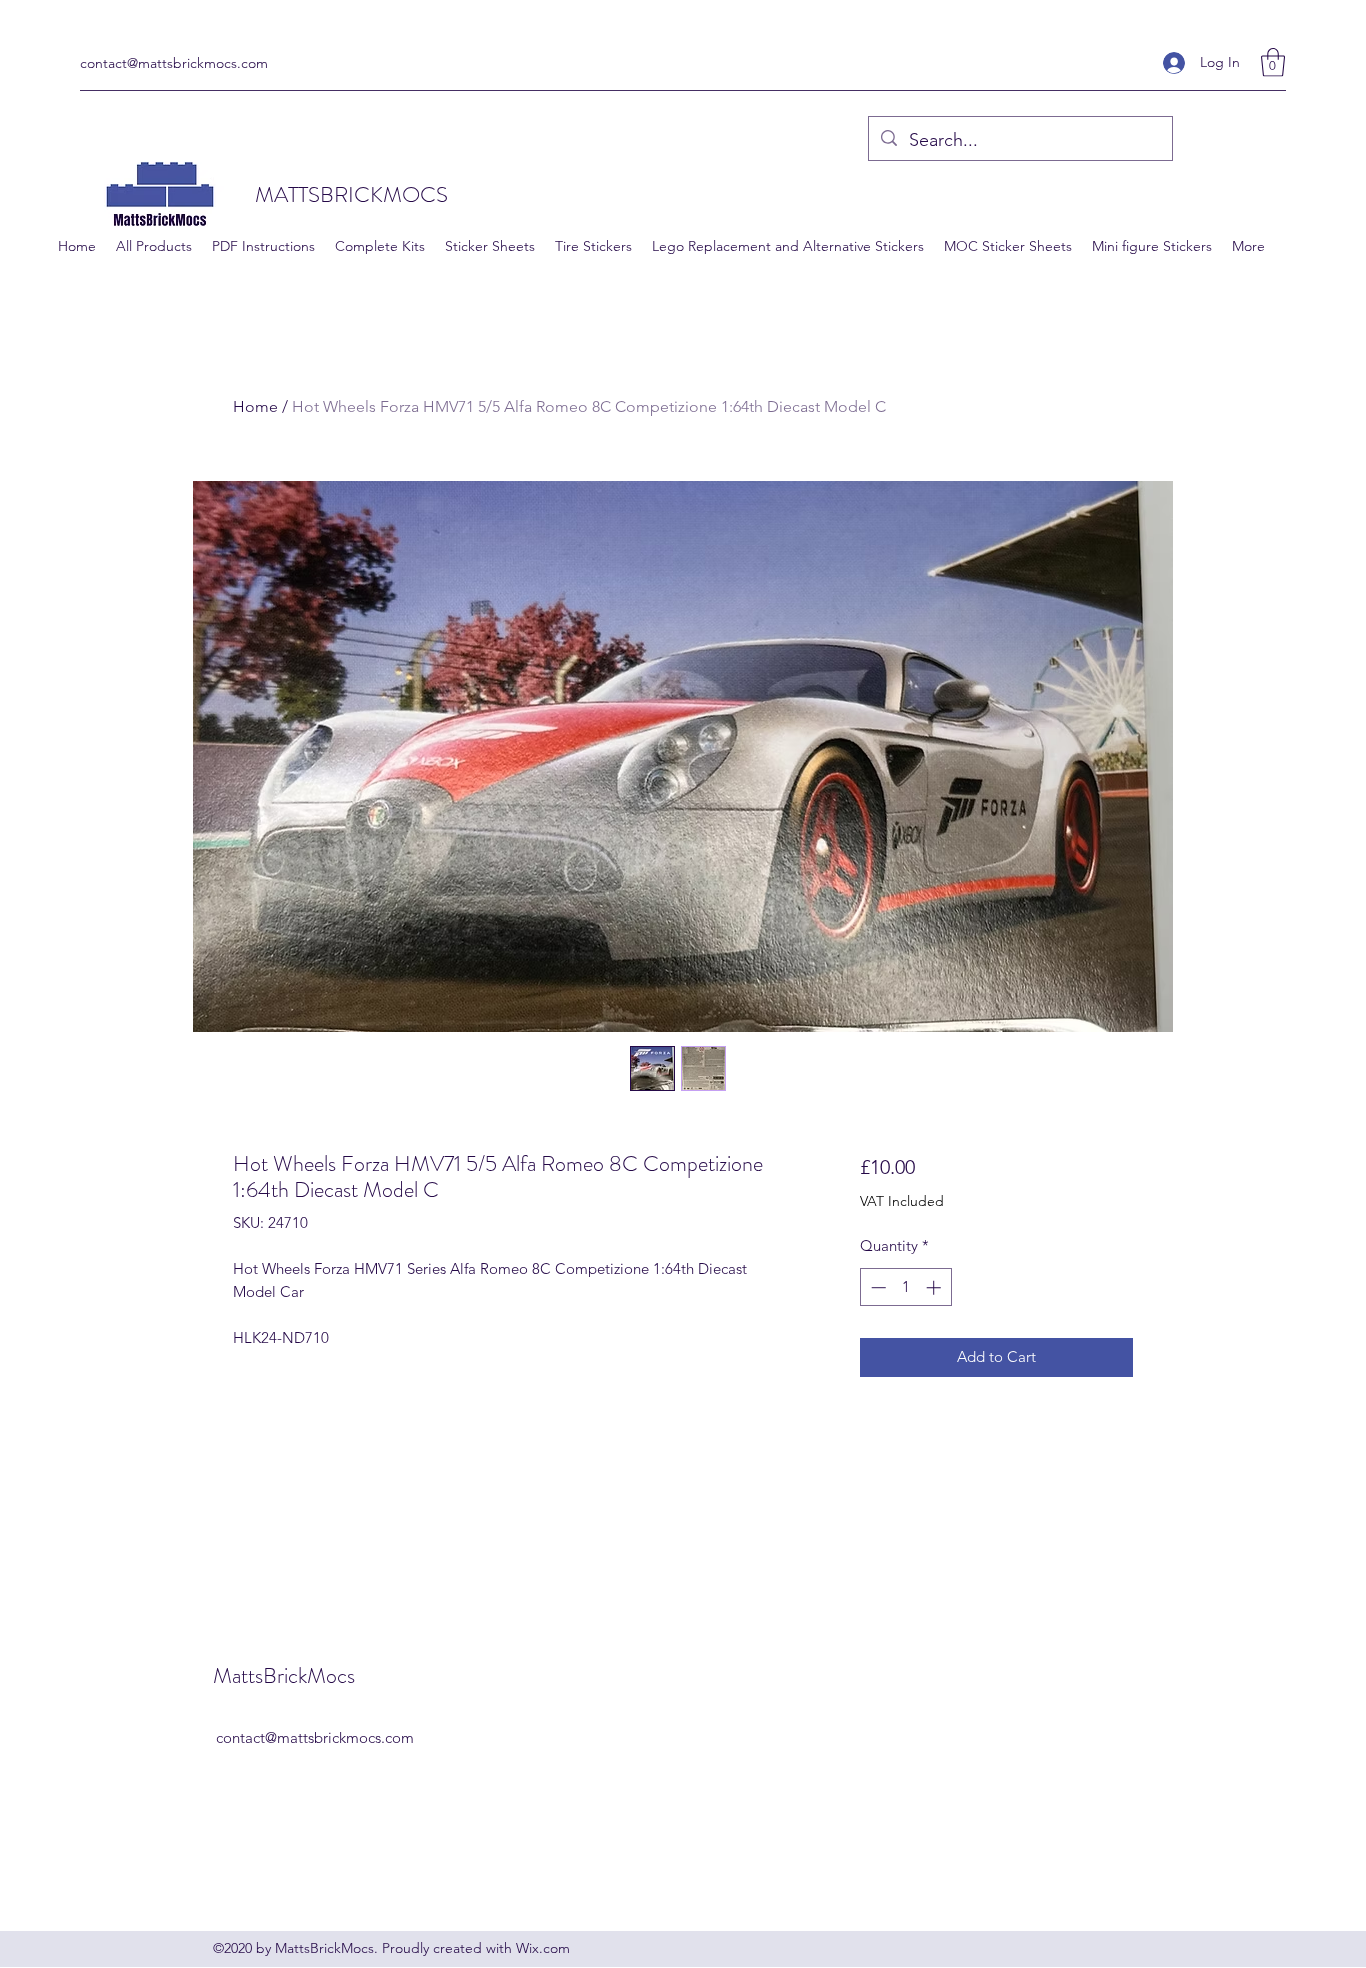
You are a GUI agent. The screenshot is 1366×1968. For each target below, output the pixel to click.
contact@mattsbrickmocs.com (174, 63)
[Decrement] (876, 1287)
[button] (1273, 62)
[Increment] (935, 1287)
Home (255, 406)
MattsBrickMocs (284, 1675)
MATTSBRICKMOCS (351, 194)
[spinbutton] (905, 1287)
